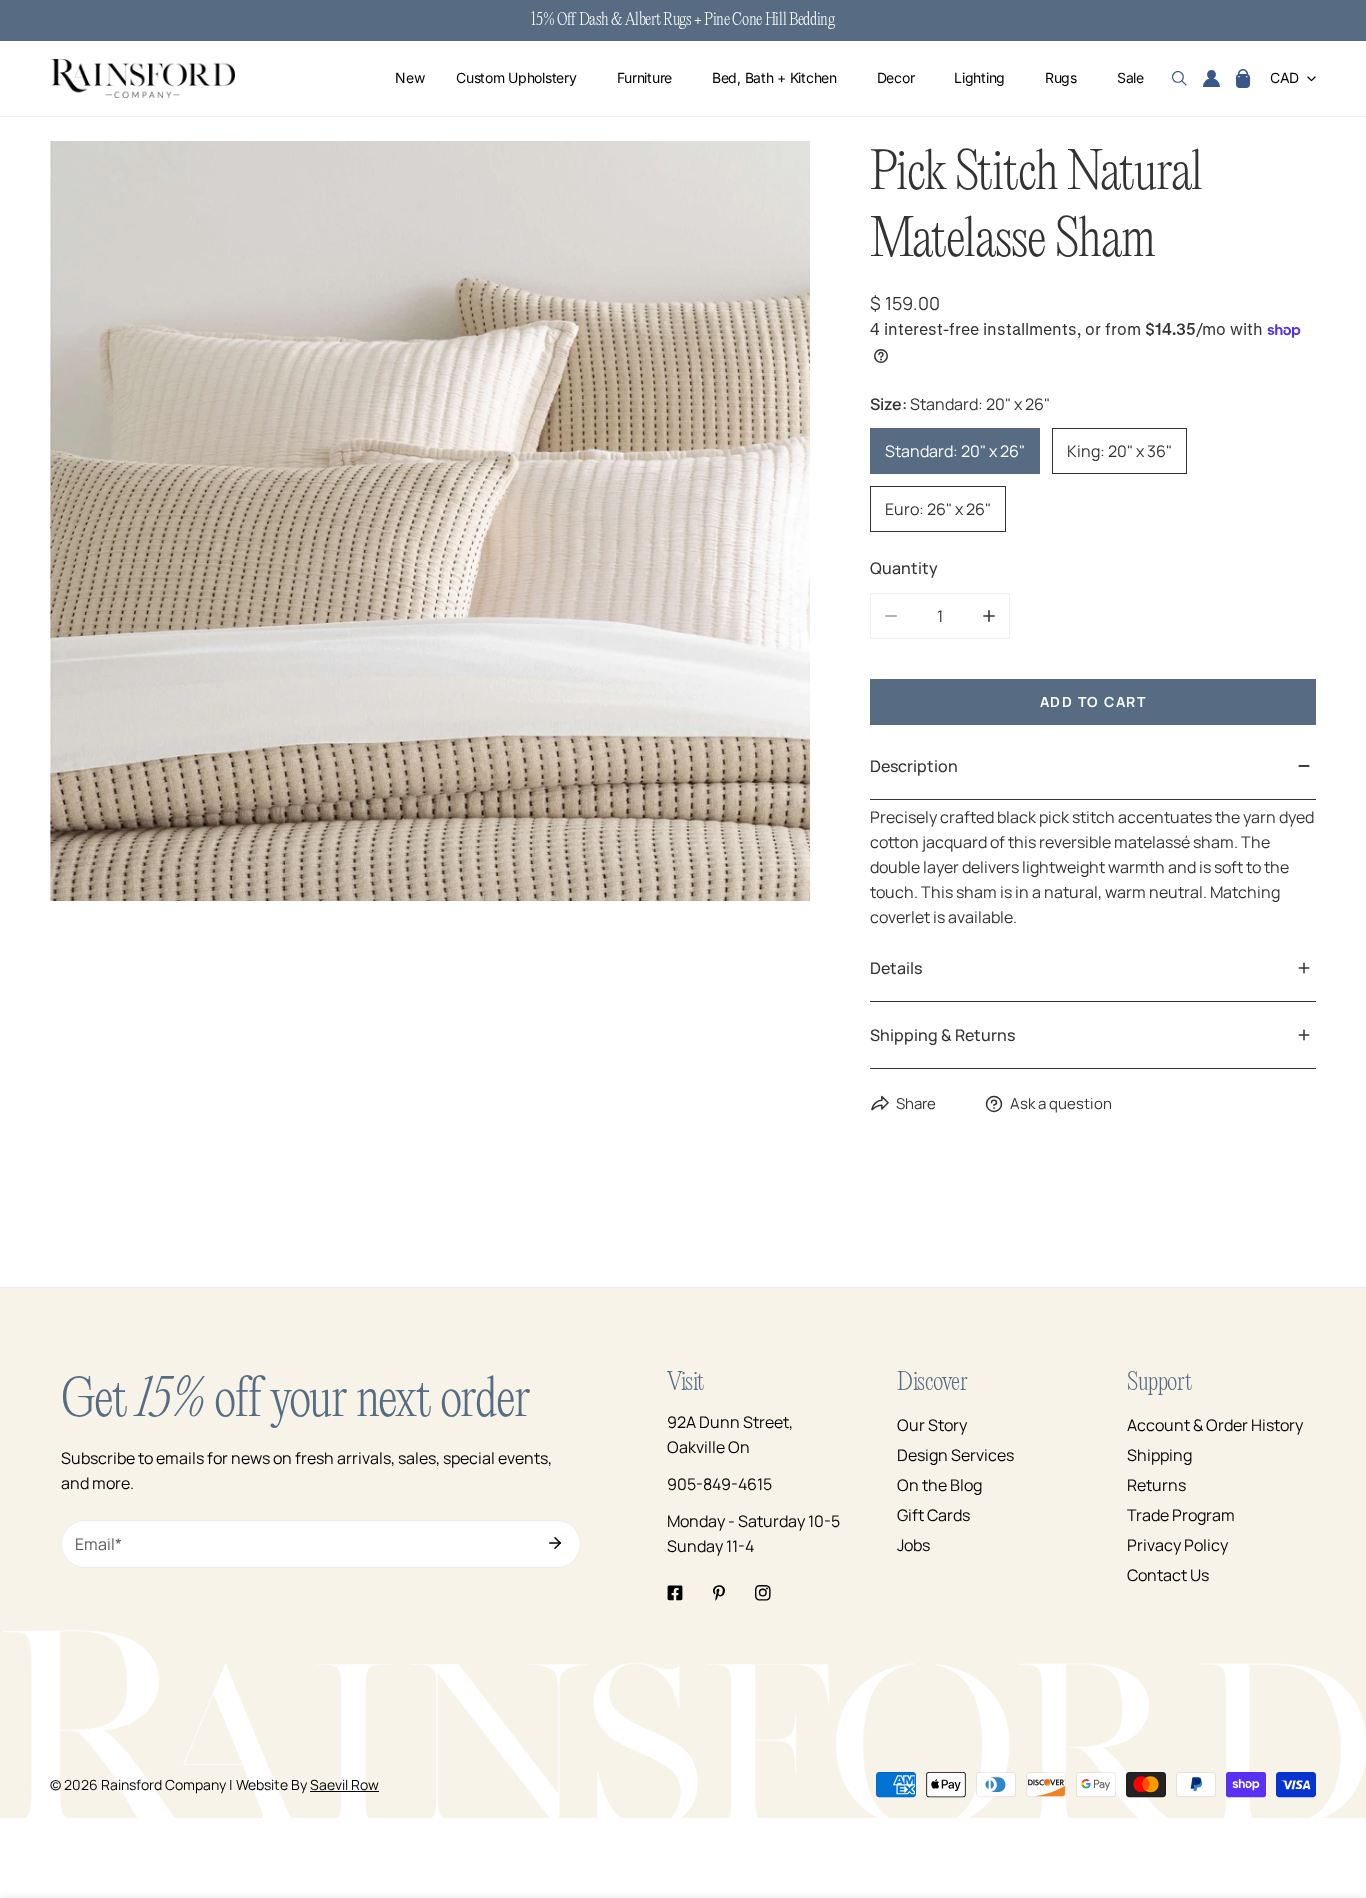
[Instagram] (763, 1593)
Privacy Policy (1177, 1545)
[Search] (1179, 79)
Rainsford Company (163, 1784)
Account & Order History (1215, 1425)
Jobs (913, 1545)
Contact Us (1168, 1575)
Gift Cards (933, 1515)
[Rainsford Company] (142, 78)
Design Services (955, 1455)
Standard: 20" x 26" (955, 451)
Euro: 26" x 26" (938, 509)
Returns (1156, 1485)
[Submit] (555, 1543)
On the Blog (939, 1485)
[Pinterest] (719, 1593)
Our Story (932, 1425)
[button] (1243, 79)
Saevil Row (344, 1784)
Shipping (1159, 1455)
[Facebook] (675, 1593)
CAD (1284, 78)
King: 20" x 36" (1119, 451)
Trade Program (1181, 1515)
